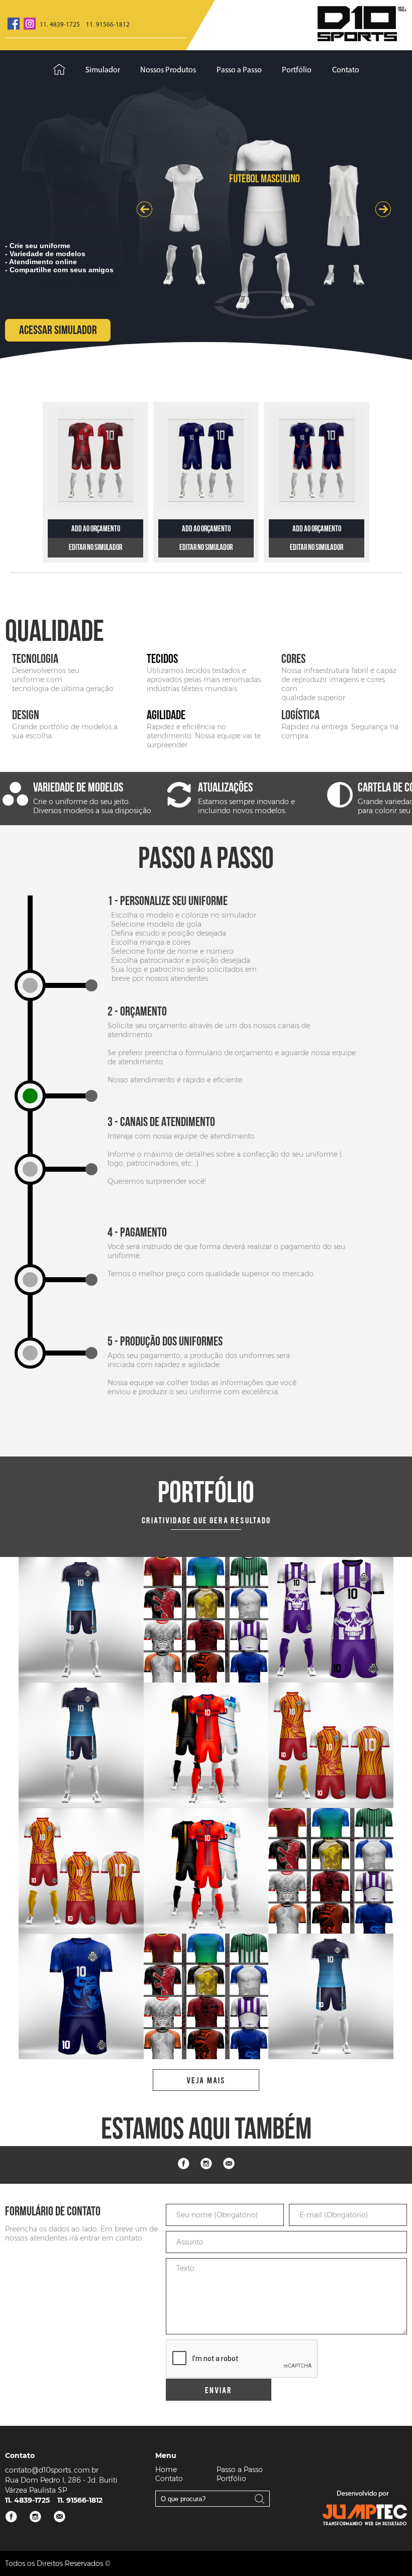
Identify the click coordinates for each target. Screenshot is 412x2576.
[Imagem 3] (81, 1620)
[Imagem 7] (206, 1871)
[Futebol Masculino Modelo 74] (95, 457)
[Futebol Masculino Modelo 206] (317, 457)
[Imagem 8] (331, 1745)
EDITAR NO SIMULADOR (95, 548)
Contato (346, 70)
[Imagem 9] (206, 1745)
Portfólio (297, 70)
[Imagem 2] (331, 1620)
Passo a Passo (239, 70)
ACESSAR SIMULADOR (58, 330)
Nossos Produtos (168, 70)
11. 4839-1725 (60, 25)
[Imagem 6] (331, 1871)
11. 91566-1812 (108, 25)
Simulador (103, 70)
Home (166, 2470)
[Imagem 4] (206, 1620)
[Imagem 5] (81, 1996)
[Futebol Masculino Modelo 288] (206, 457)
